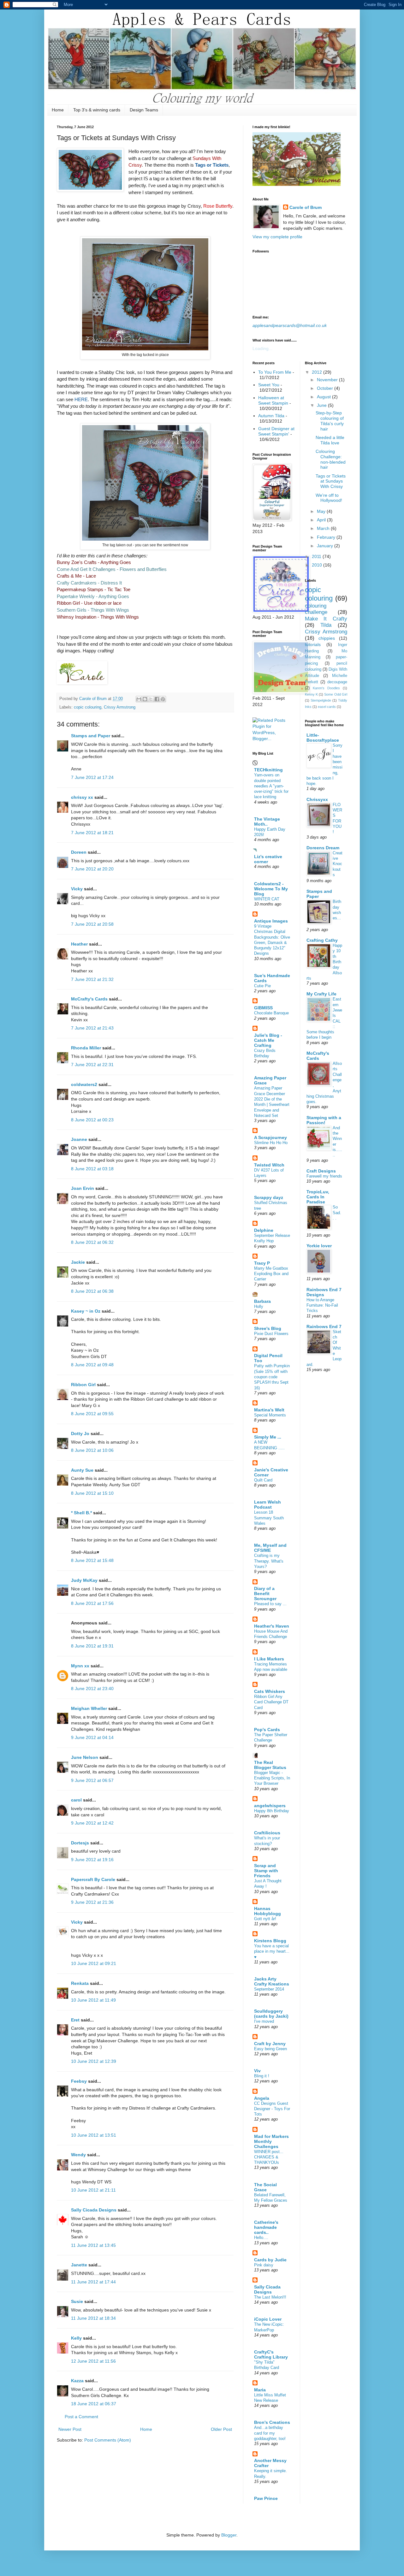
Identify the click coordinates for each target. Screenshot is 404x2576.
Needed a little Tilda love (330, 440)
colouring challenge (316, 609)
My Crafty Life (321, 994)
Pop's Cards (267, 1730)
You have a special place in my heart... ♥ (272, 1951)
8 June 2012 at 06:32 (92, 1242)
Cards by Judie (270, 2260)
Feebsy (79, 2081)
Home (58, 110)
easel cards (327, 707)
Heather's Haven (272, 1626)
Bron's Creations (272, 2422)
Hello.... (261, 2238)
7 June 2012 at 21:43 (92, 1028)
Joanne (79, 1139)
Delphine (264, 1230)
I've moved (264, 2021)
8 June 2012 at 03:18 (92, 1169)
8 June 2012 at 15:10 (92, 1493)
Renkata (80, 1983)
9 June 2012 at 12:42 (92, 1823)
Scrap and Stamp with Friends (266, 1871)
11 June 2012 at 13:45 (93, 2245)
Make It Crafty (326, 619)
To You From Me (275, 372)
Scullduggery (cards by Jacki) (271, 2014)
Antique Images (271, 921)
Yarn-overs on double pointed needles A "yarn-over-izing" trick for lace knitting (271, 786)
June (322, 405)
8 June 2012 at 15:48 (92, 1560)
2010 (318, 565)
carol (76, 1800)
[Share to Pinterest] (163, 699)
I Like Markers (269, 1659)
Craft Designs (321, 1171)
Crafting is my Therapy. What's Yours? (269, 1561)
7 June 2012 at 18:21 (92, 833)
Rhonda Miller (86, 1048)
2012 (318, 372)
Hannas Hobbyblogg (267, 1911)
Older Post (221, 2429)
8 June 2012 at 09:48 (92, 1365)
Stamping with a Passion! (324, 1120)
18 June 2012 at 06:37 (94, 2404)
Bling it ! (262, 2076)
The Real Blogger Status (270, 1765)
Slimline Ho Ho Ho (271, 1143)
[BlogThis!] (145, 699)
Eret (75, 2020)
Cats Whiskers (270, 1691)
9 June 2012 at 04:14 (92, 1737)
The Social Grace (265, 2187)
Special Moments (270, 1415)
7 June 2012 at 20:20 (92, 869)
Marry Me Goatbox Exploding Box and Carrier (271, 1274)
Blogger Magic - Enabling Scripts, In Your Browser (272, 1778)
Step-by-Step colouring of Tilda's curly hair (330, 421)
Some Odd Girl (336, 694)
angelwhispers (270, 1806)
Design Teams (144, 110)
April (322, 520)
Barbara (262, 1301)
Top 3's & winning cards (97, 110)
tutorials (313, 644)
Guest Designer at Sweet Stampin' (276, 431)
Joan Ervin (83, 1188)
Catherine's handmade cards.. (266, 2227)
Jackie (78, 1262)
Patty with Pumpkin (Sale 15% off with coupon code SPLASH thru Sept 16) (272, 1377)
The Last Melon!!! (270, 2297)
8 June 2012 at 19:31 (92, 1646)
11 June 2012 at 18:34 (93, 2318)
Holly (259, 1306)
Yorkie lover (319, 1246)
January (326, 546)
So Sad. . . (337, 1213)
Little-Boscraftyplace (323, 738)
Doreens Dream (323, 848)
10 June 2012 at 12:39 (94, 2061)
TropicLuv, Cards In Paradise (318, 1197)
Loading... (262, 348)
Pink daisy (264, 2265)
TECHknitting (268, 770)
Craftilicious (267, 1833)
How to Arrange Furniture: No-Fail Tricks (322, 1305)
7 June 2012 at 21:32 (92, 979)
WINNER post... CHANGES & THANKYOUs (269, 2157)
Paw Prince (266, 2498)
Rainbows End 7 (324, 1327)
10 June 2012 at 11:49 (93, 2000)
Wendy (78, 2155)
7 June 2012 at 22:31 (92, 1065)
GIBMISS (263, 1008)
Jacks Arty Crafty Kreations (272, 1981)
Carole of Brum (306, 207)
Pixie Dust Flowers (271, 1334)
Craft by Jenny (270, 2044)
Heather (79, 944)
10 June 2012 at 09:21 (94, 1963)
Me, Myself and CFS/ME (270, 1548)
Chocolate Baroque (271, 1013)
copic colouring (88, 707)
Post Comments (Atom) (108, 2440)
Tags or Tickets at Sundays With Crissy (331, 481)
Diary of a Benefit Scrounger (265, 1594)
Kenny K (311, 694)
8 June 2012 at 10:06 (92, 1450)
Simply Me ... (268, 1437)
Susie (77, 2301)
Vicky (77, 889)
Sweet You (269, 385)
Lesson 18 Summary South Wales (269, 1518)
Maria (260, 2390)
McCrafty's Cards (89, 999)
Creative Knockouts (338, 864)
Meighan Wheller (89, 1708)
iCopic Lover (268, 2319)
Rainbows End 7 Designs (324, 1292)
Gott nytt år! (265, 1919)
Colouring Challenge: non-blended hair (331, 459)
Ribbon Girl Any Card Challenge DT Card (271, 1702)
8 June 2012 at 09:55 (92, 1414)
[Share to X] (151, 699)
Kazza (77, 2381)
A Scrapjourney (270, 1137)
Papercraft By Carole (93, 1879)
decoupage (337, 682)
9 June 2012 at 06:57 (92, 1780)
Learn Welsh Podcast (267, 1505)
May (322, 511)
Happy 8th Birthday (272, 1811)
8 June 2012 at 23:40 (92, 1689)
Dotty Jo (80, 1433)
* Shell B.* (81, 1513)
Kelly (76, 2338)
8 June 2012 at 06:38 (92, 1291)
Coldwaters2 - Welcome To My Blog (271, 889)
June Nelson (85, 1757)
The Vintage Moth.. (267, 822)
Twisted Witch (269, 1165)
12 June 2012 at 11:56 (93, 2361)
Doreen (79, 852)
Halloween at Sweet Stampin (273, 400)
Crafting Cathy (322, 940)
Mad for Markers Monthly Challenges (271, 2141)
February (327, 537)
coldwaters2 (84, 1084)
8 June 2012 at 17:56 (92, 1603)
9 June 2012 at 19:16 (92, 1860)
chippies (327, 638)
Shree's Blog (268, 1328)
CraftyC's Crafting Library (271, 2354)
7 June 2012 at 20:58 (92, 924)
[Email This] (139, 699)
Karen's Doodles (326, 688)
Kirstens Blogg (270, 1941)
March (324, 528)
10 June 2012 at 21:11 (93, 2190)
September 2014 (269, 1989)
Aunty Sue (82, 1470)
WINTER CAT (267, 899)
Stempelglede (321, 700)
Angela (262, 2098)
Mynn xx (80, 1666)
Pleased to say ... (270, 1604)
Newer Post (70, 2429)
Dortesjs (80, 1843)
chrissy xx (82, 797)
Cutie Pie (262, 986)
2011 (317, 556)
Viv (257, 2071)
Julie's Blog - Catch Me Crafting (268, 1040)
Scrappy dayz (269, 1197)
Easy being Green (270, 2049)
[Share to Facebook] (157, 699)
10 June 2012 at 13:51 (94, 2135)
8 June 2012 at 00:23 (92, 1120)
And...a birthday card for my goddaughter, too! (270, 2433)
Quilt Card (263, 1480)
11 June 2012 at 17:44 (93, 2282)
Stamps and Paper (91, 736)
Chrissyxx (317, 799)
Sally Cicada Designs (94, 2210)
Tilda (326, 625)
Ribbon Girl (83, 1385)
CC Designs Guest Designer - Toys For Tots (272, 2109)
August (324, 397)
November (328, 380)
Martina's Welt (269, 1410)
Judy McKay (84, 1580)
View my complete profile (277, 237)
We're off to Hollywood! (329, 498)
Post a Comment (81, 2417)
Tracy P (262, 1263)
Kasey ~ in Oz (86, 1311)
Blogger (229, 2535)
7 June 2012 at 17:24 (92, 777)
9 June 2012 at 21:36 (92, 1902)
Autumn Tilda (271, 416)
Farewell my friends (324, 1176)
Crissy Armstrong (120, 707)
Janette (79, 2265)
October (326, 388)
